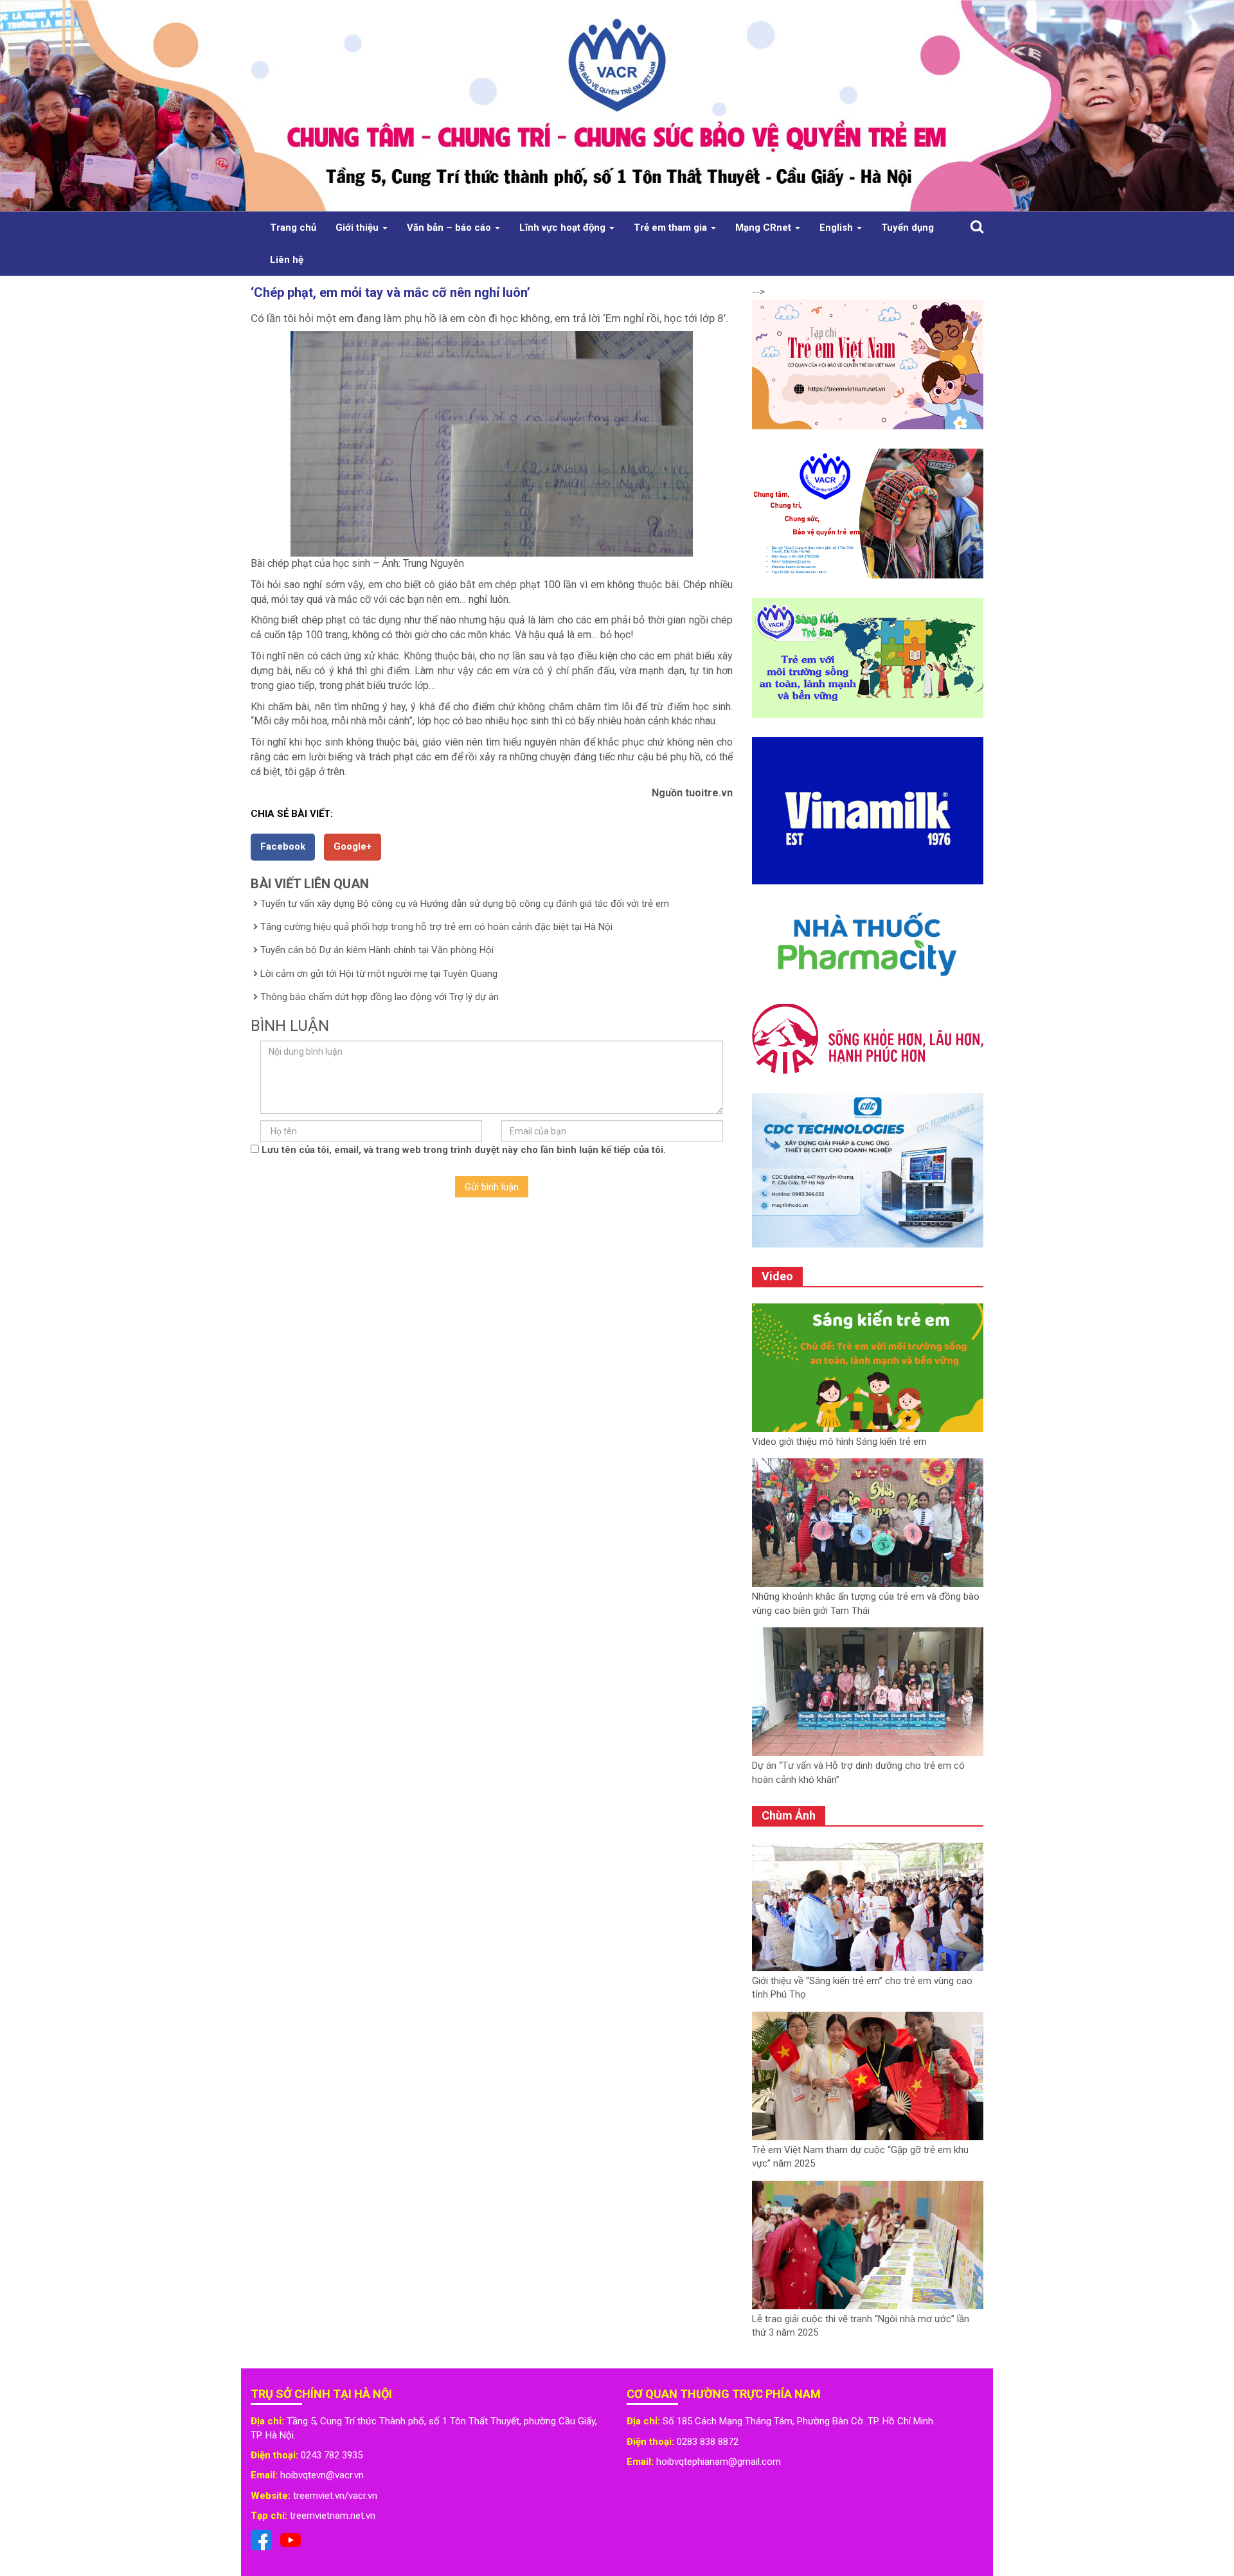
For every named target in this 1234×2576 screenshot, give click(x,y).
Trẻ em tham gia (672, 228)
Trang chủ (293, 228)
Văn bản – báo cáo (450, 228)
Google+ (353, 846)
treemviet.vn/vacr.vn (335, 2496)
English (837, 228)
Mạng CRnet (765, 228)
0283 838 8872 (708, 2442)
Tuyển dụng (908, 228)
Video (777, 1276)
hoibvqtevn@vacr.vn (322, 2475)
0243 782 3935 (332, 2455)
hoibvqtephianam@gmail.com (719, 2462)
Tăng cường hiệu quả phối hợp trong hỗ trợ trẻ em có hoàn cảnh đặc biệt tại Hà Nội (436, 927)
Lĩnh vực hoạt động (564, 228)
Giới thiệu (358, 228)
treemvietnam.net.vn (333, 2516)
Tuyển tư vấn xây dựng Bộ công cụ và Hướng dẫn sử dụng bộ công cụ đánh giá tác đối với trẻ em (465, 904)
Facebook (283, 846)
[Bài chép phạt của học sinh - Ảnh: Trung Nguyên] (492, 444)
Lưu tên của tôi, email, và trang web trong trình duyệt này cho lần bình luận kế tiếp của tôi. (464, 1150)
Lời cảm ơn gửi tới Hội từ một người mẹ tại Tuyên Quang (379, 974)
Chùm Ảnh (789, 1815)
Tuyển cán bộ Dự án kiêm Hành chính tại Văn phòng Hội (377, 950)
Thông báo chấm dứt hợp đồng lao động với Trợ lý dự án (380, 997)
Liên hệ (287, 260)
